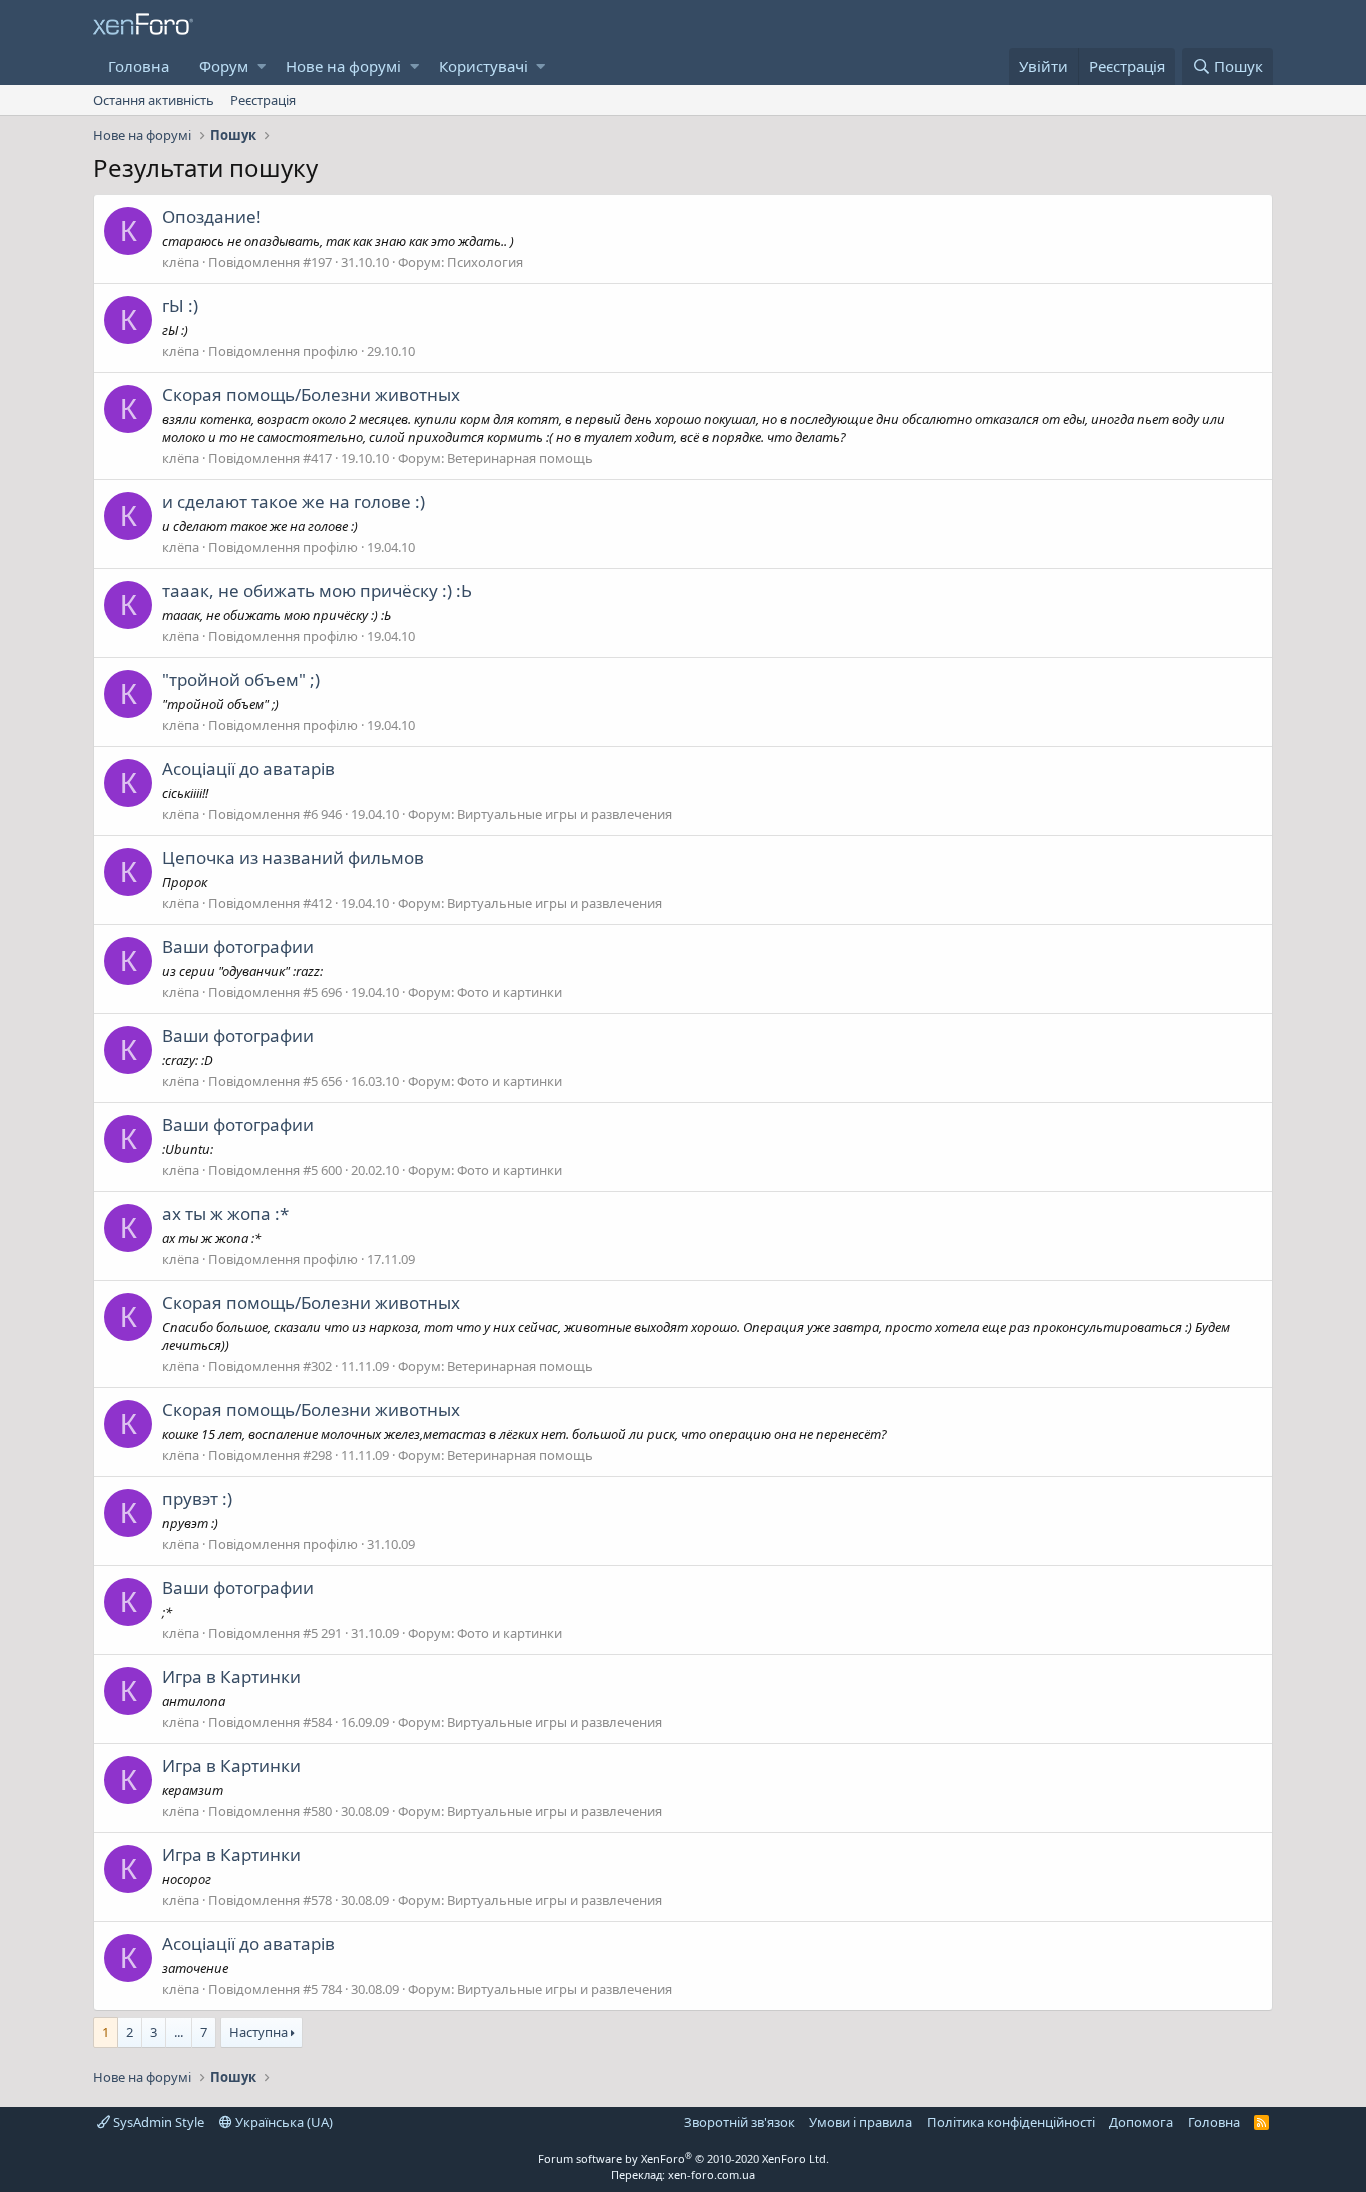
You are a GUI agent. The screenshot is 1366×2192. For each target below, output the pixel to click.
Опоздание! (211, 216)
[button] (261, 66)
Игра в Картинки (231, 1676)
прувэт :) (197, 1498)
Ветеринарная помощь (520, 458)
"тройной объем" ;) (241, 679)
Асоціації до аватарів (248, 768)
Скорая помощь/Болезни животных (311, 394)
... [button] (178, 2032)
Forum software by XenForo (683, 2158)
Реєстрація (263, 100)
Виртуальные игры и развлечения (564, 814)
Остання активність (153, 100)
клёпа (180, 262)
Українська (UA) (282, 2122)
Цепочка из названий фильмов (293, 857)
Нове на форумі (343, 66)
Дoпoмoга (1141, 2122)
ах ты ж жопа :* (225, 1213)
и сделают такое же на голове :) (293, 501)
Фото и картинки (509, 992)
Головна (138, 66)
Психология (485, 262)
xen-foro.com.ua (711, 2174)
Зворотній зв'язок (739, 2122)
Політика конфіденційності (1011, 2122)
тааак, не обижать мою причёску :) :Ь (317, 590)
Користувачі (483, 66)
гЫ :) (180, 305)
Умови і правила (860, 2122)
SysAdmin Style (157, 2122)
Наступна (258, 2032)
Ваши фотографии (238, 946)
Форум (223, 66)
